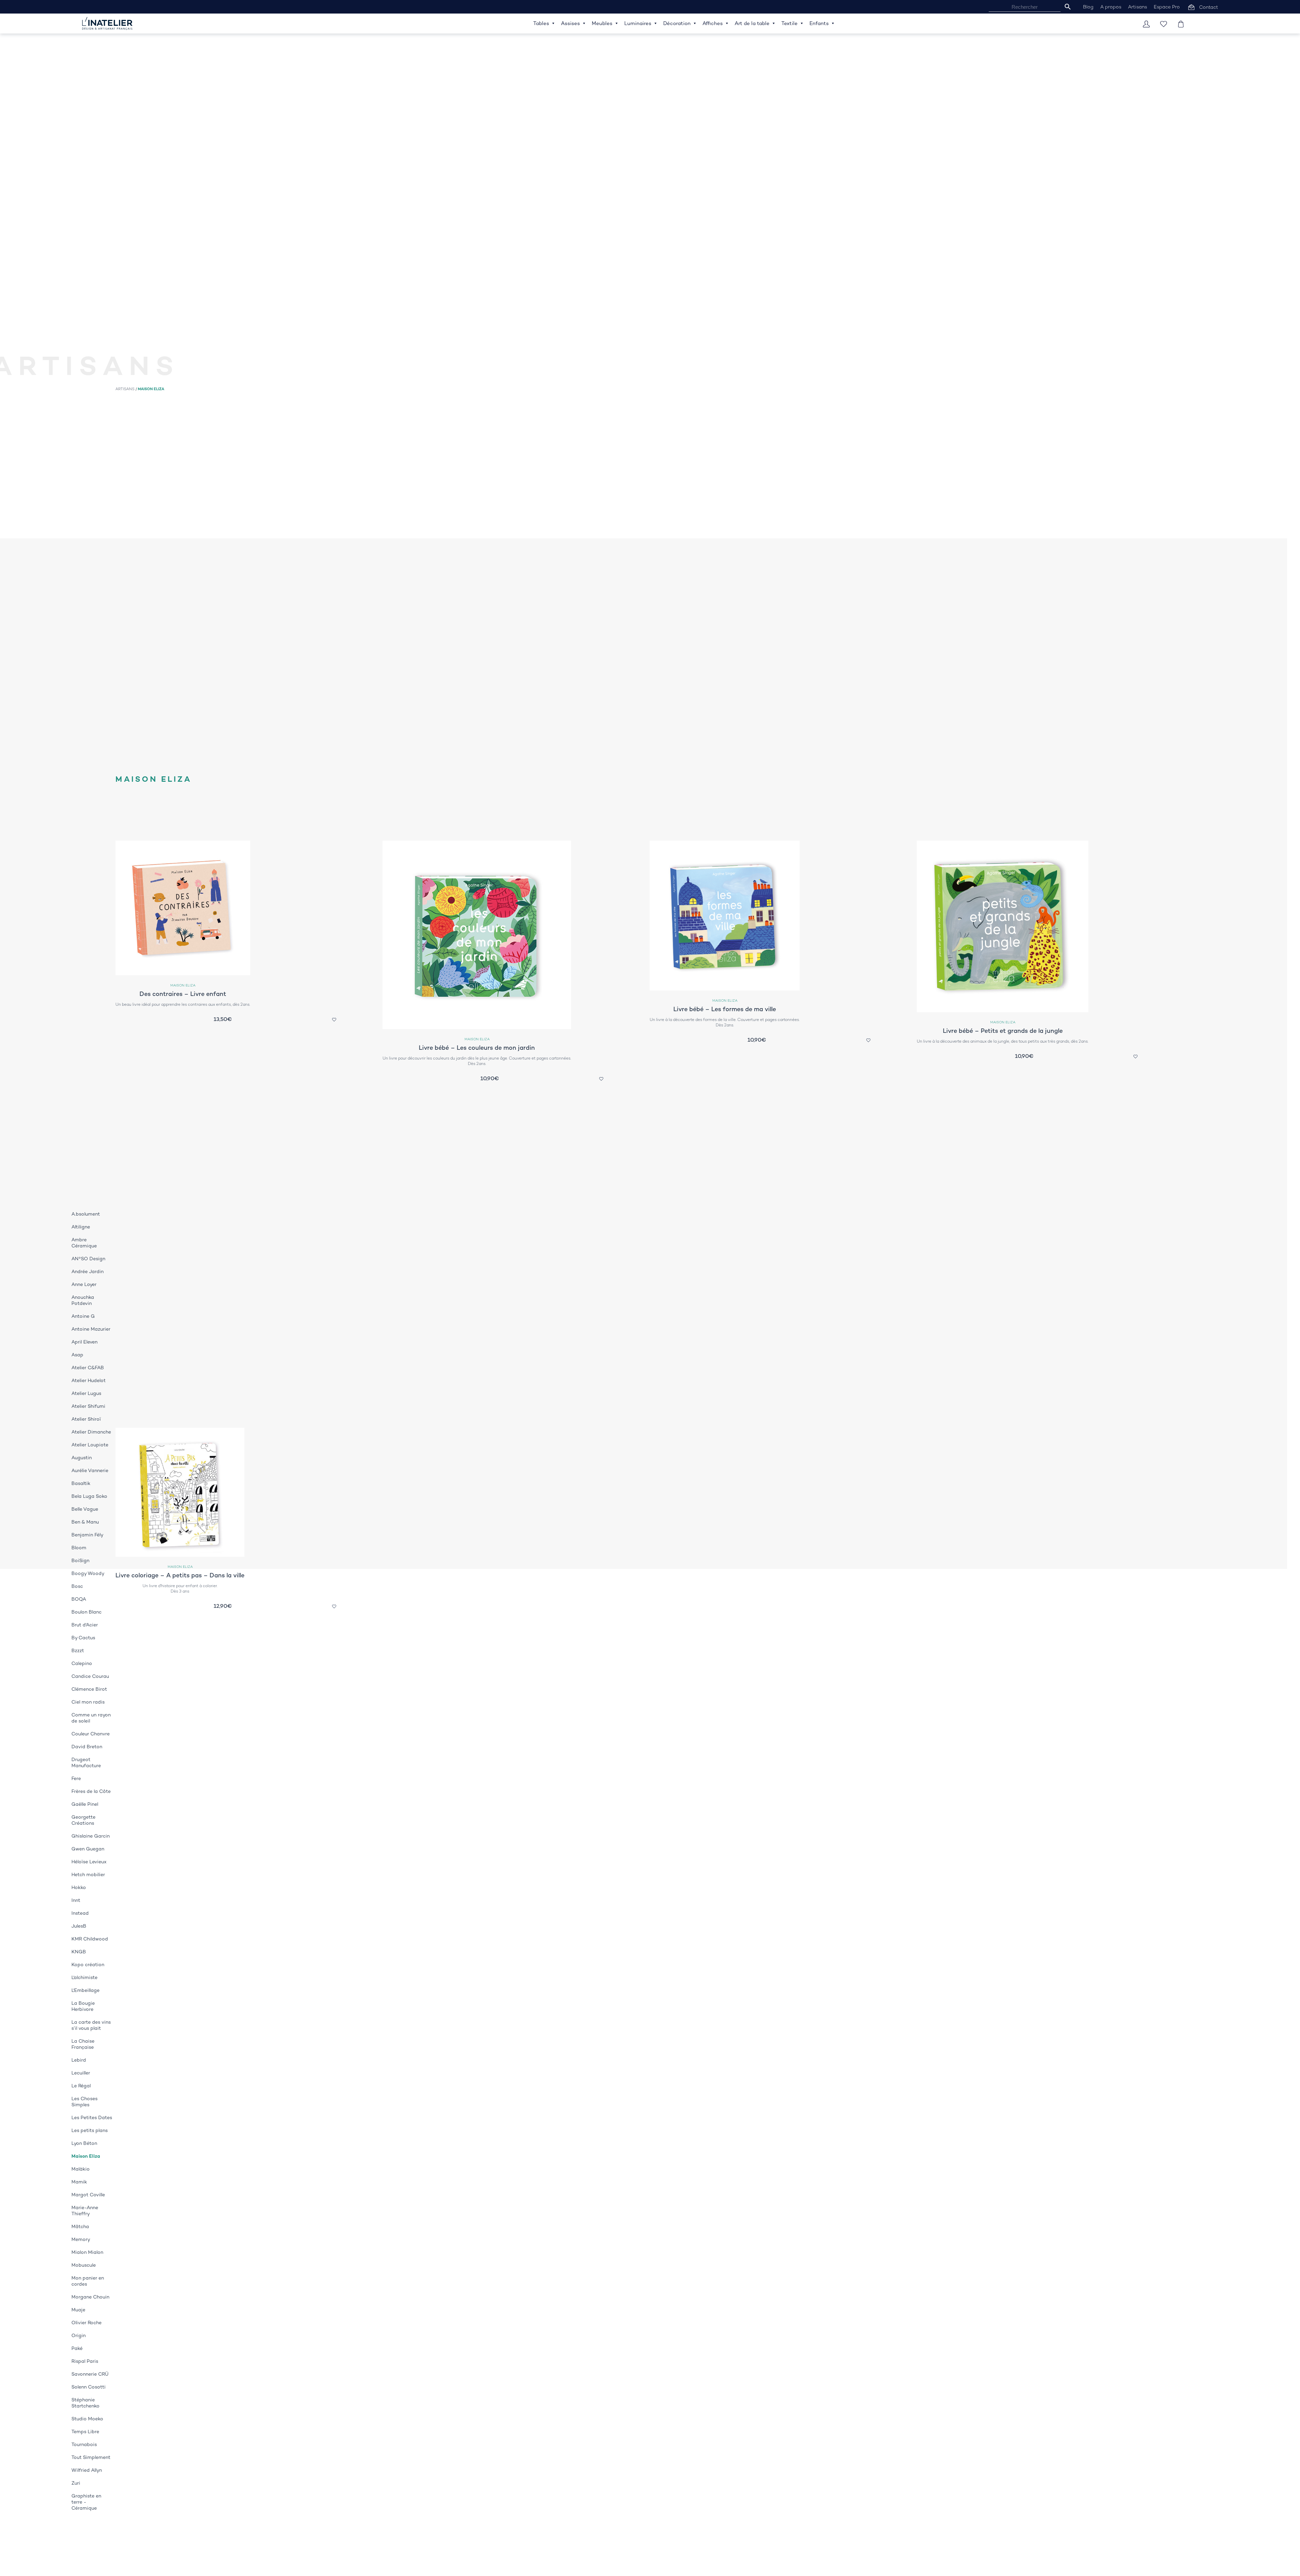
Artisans (125, 389)
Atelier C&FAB (88, 1368)
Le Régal (81, 2086)
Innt (76, 1900)
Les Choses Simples (84, 2102)
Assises (570, 23)
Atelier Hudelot (89, 1380)
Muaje (78, 2310)
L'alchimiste (84, 1977)
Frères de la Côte (91, 1791)
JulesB (79, 1926)
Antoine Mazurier (91, 1329)
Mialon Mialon (87, 2252)
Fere (76, 1778)
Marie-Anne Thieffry (85, 2211)
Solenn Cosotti (89, 2387)
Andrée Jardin (88, 1271)
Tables (541, 23)
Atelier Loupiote (90, 1445)
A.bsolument (86, 1214)
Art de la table (752, 23)
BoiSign (80, 1560)
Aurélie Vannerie (90, 1470)
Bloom (79, 1548)
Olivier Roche (86, 2323)
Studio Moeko (87, 2419)
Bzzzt (78, 1650)
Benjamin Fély (87, 1535)
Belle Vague (85, 1509)
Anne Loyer (84, 1284)
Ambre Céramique (84, 1243)
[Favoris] (1164, 24)
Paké (77, 2348)
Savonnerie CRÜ (90, 2374)
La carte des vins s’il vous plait (91, 2025)
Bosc (77, 1586)
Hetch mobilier (88, 1874)
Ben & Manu (85, 1522)
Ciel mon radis (88, 1702)
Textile (789, 23)
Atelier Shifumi (88, 1406)
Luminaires (638, 23)
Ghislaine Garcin (91, 1836)
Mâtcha (80, 2226)
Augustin (82, 1458)
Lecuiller (81, 2073)
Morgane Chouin (90, 2297)
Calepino (82, 1663)
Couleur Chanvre (91, 1734)
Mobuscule (84, 2265)
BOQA (79, 1599)
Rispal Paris (85, 2361)
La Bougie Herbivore (83, 2006)
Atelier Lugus (86, 1393)
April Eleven (84, 1342)
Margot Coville (88, 2195)
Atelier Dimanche (91, 1432)
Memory (81, 2239)
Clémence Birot (89, 1689)
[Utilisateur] (1146, 24)
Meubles (602, 23)
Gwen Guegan (88, 1849)
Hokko (79, 1887)
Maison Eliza (86, 2156)
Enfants (819, 23)
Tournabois (84, 2444)
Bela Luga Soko (89, 1496)
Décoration (677, 23)
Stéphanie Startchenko (85, 2403)
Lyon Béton (84, 2143)
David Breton (87, 1747)
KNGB (79, 1952)
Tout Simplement (91, 2457)
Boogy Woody (88, 1573)
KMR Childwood (90, 1939)
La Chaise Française (83, 2044)
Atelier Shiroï (86, 1419)
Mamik (79, 2182)
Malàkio (81, 2169)
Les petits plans (90, 2130)
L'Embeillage (85, 1990)
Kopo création (88, 1964)
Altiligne (81, 1227)
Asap (77, 1355)
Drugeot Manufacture (86, 1762)
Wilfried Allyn (87, 2470)
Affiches (713, 23)
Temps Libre (85, 2431)
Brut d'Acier (85, 1625)
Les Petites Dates (92, 2117)
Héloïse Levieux (89, 1862)
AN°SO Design (88, 1259)
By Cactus (83, 1638)
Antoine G (83, 1316)
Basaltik (81, 1483)
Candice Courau (90, 1676)
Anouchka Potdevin (83, 1300)
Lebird (79, 2060)
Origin (79, 2335)
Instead (80, 1913)
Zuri (76, 2483)
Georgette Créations (83, 1820)
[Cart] (1181, 24)
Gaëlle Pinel (85, 1804)
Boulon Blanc (86, 1612)
